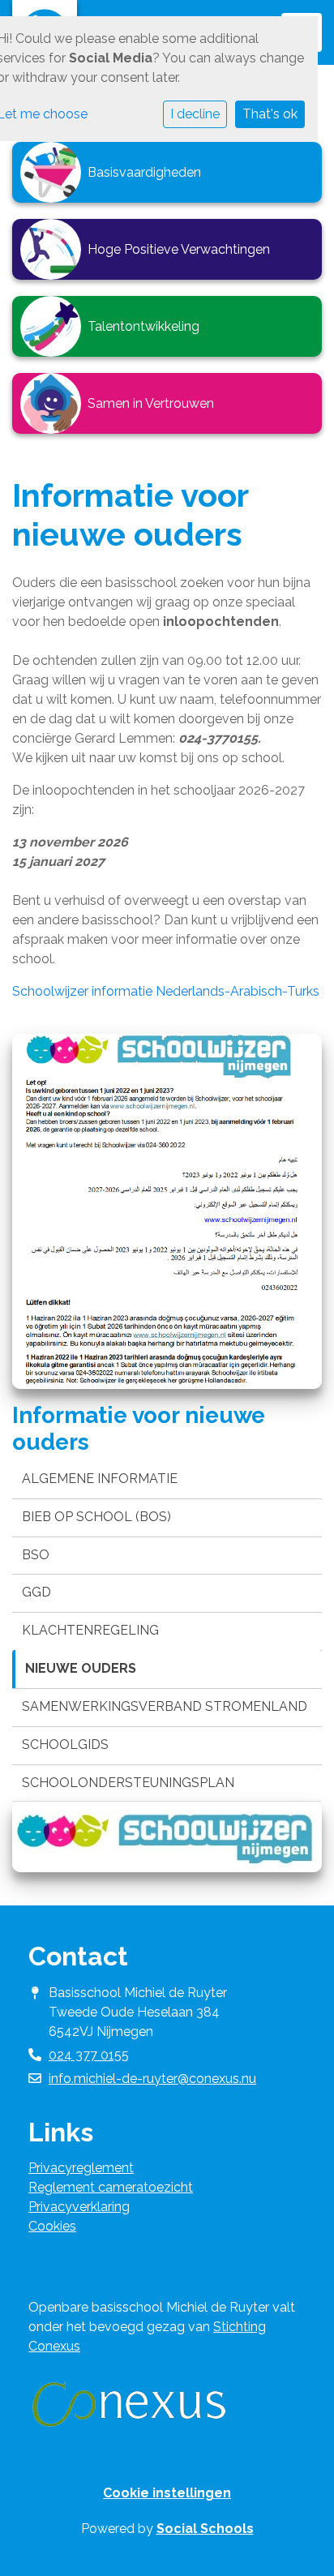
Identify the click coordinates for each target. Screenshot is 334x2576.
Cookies (52, 2226)
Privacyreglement (81, 2168)
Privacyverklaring (79, 2207)
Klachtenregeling (90, 1630)
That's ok (270, 114)
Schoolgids (65, 1744)
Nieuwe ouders (81, 1668)
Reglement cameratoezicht (111, 2187)
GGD (36, 1592)
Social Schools (205, 2529)
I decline (195, 114)
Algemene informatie (100, 1479)
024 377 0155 (89, 2055)
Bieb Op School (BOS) (96, 1517)
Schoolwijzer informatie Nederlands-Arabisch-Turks (166, 991)
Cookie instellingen (167, 2493)
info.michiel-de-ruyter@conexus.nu (152, 2079)
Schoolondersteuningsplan (128, 1783)
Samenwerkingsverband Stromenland (165, 1706)
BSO (36, 1555)
